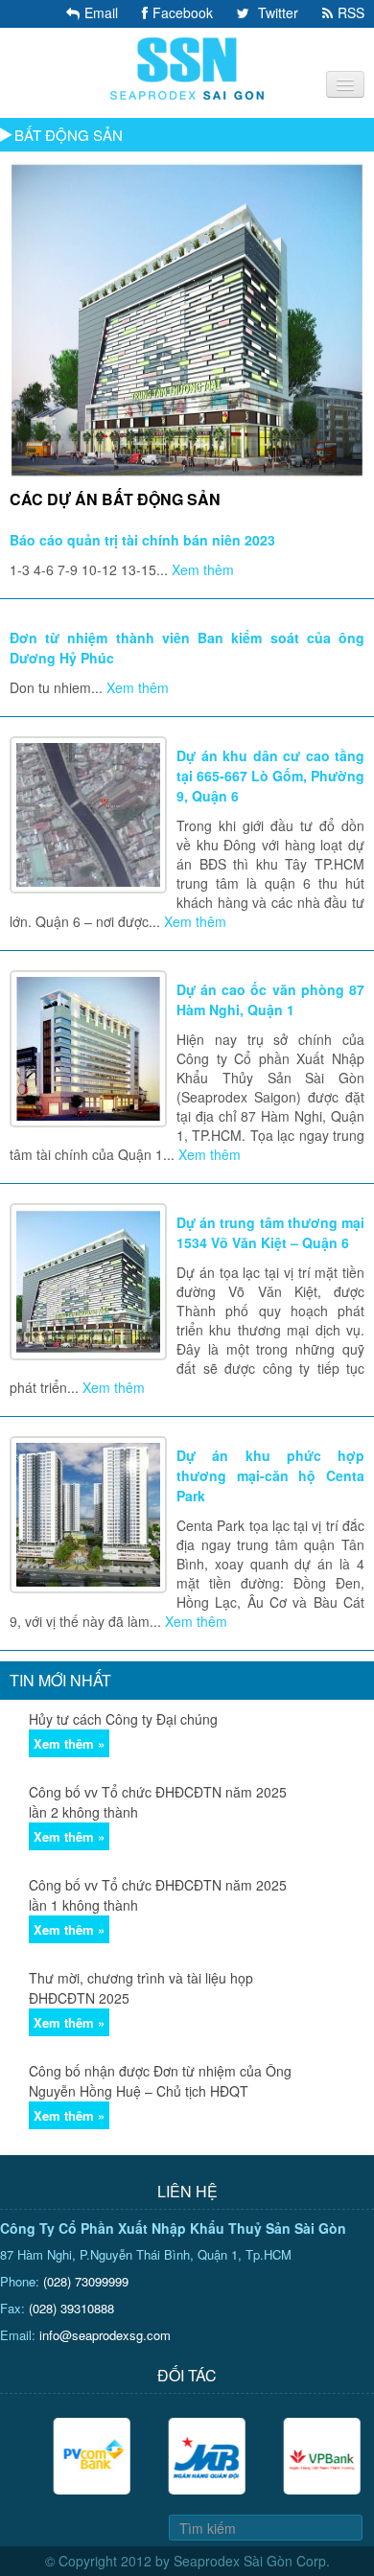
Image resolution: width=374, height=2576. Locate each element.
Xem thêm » (69, 1743)
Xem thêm (203, 569)
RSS (351, 12)
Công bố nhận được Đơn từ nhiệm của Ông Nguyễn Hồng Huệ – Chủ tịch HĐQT (160, 2081)
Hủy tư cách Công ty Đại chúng (123, 1719)
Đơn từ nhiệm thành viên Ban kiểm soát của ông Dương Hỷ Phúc (187, 648)
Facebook (183, 12)
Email (101, 12)
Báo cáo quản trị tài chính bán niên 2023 (142, 540)
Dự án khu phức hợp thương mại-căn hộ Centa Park (270, 1475)
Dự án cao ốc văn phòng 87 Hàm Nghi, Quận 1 (270, 999)
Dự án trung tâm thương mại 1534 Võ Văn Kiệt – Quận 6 (270, 1232)
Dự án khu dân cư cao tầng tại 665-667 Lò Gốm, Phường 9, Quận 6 (270, 776)
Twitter (276, 12)
